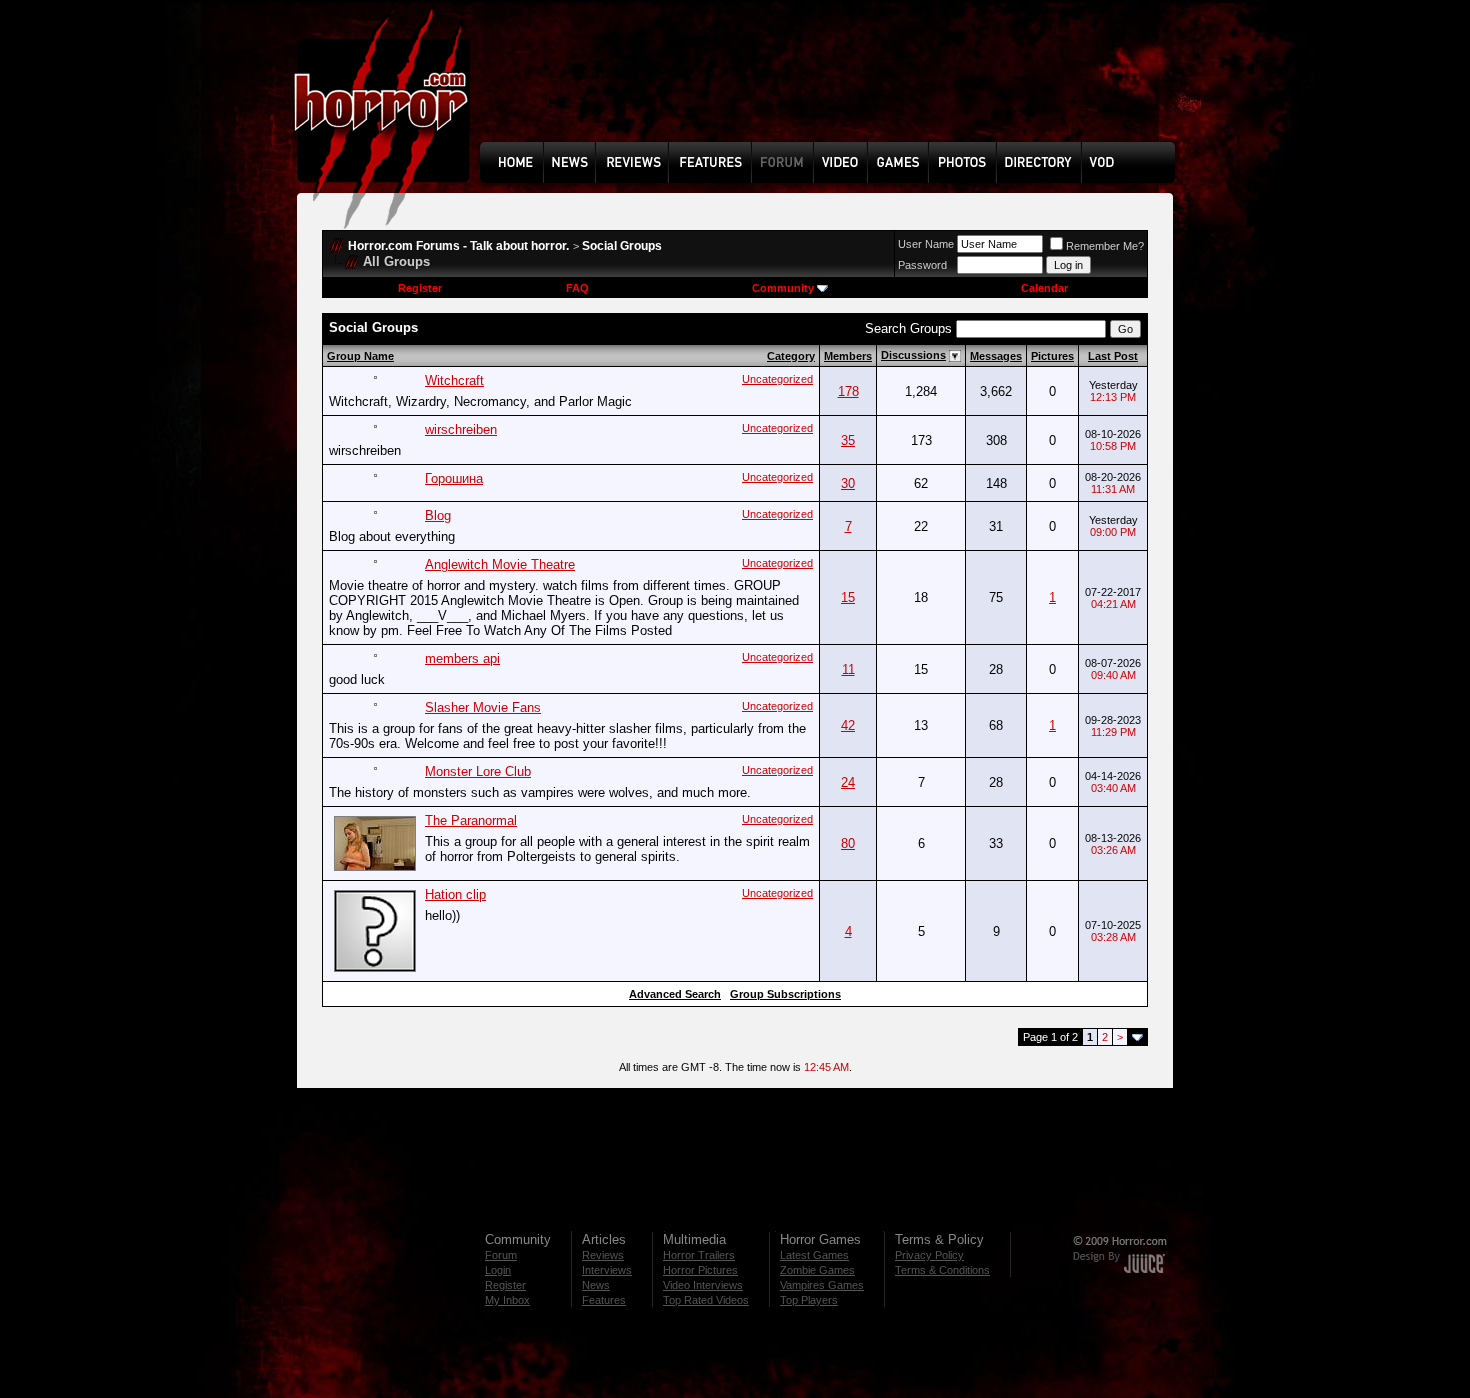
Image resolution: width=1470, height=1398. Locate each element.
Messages (996, 356)
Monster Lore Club (478, 771)
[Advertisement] (834, 86)
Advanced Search (675, 994)
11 (848, 669)
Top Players (809, 1300)
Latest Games (814, 1255)
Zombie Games (817, 1270)
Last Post (1113, 356)
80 (848, 843)
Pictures (1052, 356)
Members (848, 356)
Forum (501, 1255)
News (596, 1285)
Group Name (360, 356)
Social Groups (622, 246)
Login (498, 1270)
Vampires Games (822, 1285)
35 (848, 440)
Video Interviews (703, 1285)
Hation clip (455, 894)
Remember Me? (1105, 246)
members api (462, 658)
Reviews (603, 1255)
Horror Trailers (699, 1255)
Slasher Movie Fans (483, 707)
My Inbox (507, 1300)
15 (848, 597)
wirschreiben (461, 429)
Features (604, 1300)
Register (420, 288)
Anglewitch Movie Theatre (500, 564)
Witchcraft (454, 380)
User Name (926, 244)
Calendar (1044, 288)
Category (791, 356)
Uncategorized (777, 379)
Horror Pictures (700, 1270)
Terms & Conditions (942, 1270)
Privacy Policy (929, 1255)
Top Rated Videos (706, 1300)
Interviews (607, 1270)
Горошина (454, 478)
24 (848, 782)
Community (783, 288)
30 (848, 483)
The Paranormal (471, 820)
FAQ (577, 288)
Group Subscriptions (785, 994)
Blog (438, 515)
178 (848, 391)
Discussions (913, 355)
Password (922, 265)
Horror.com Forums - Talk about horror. (458, 246)
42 (848, 725)
